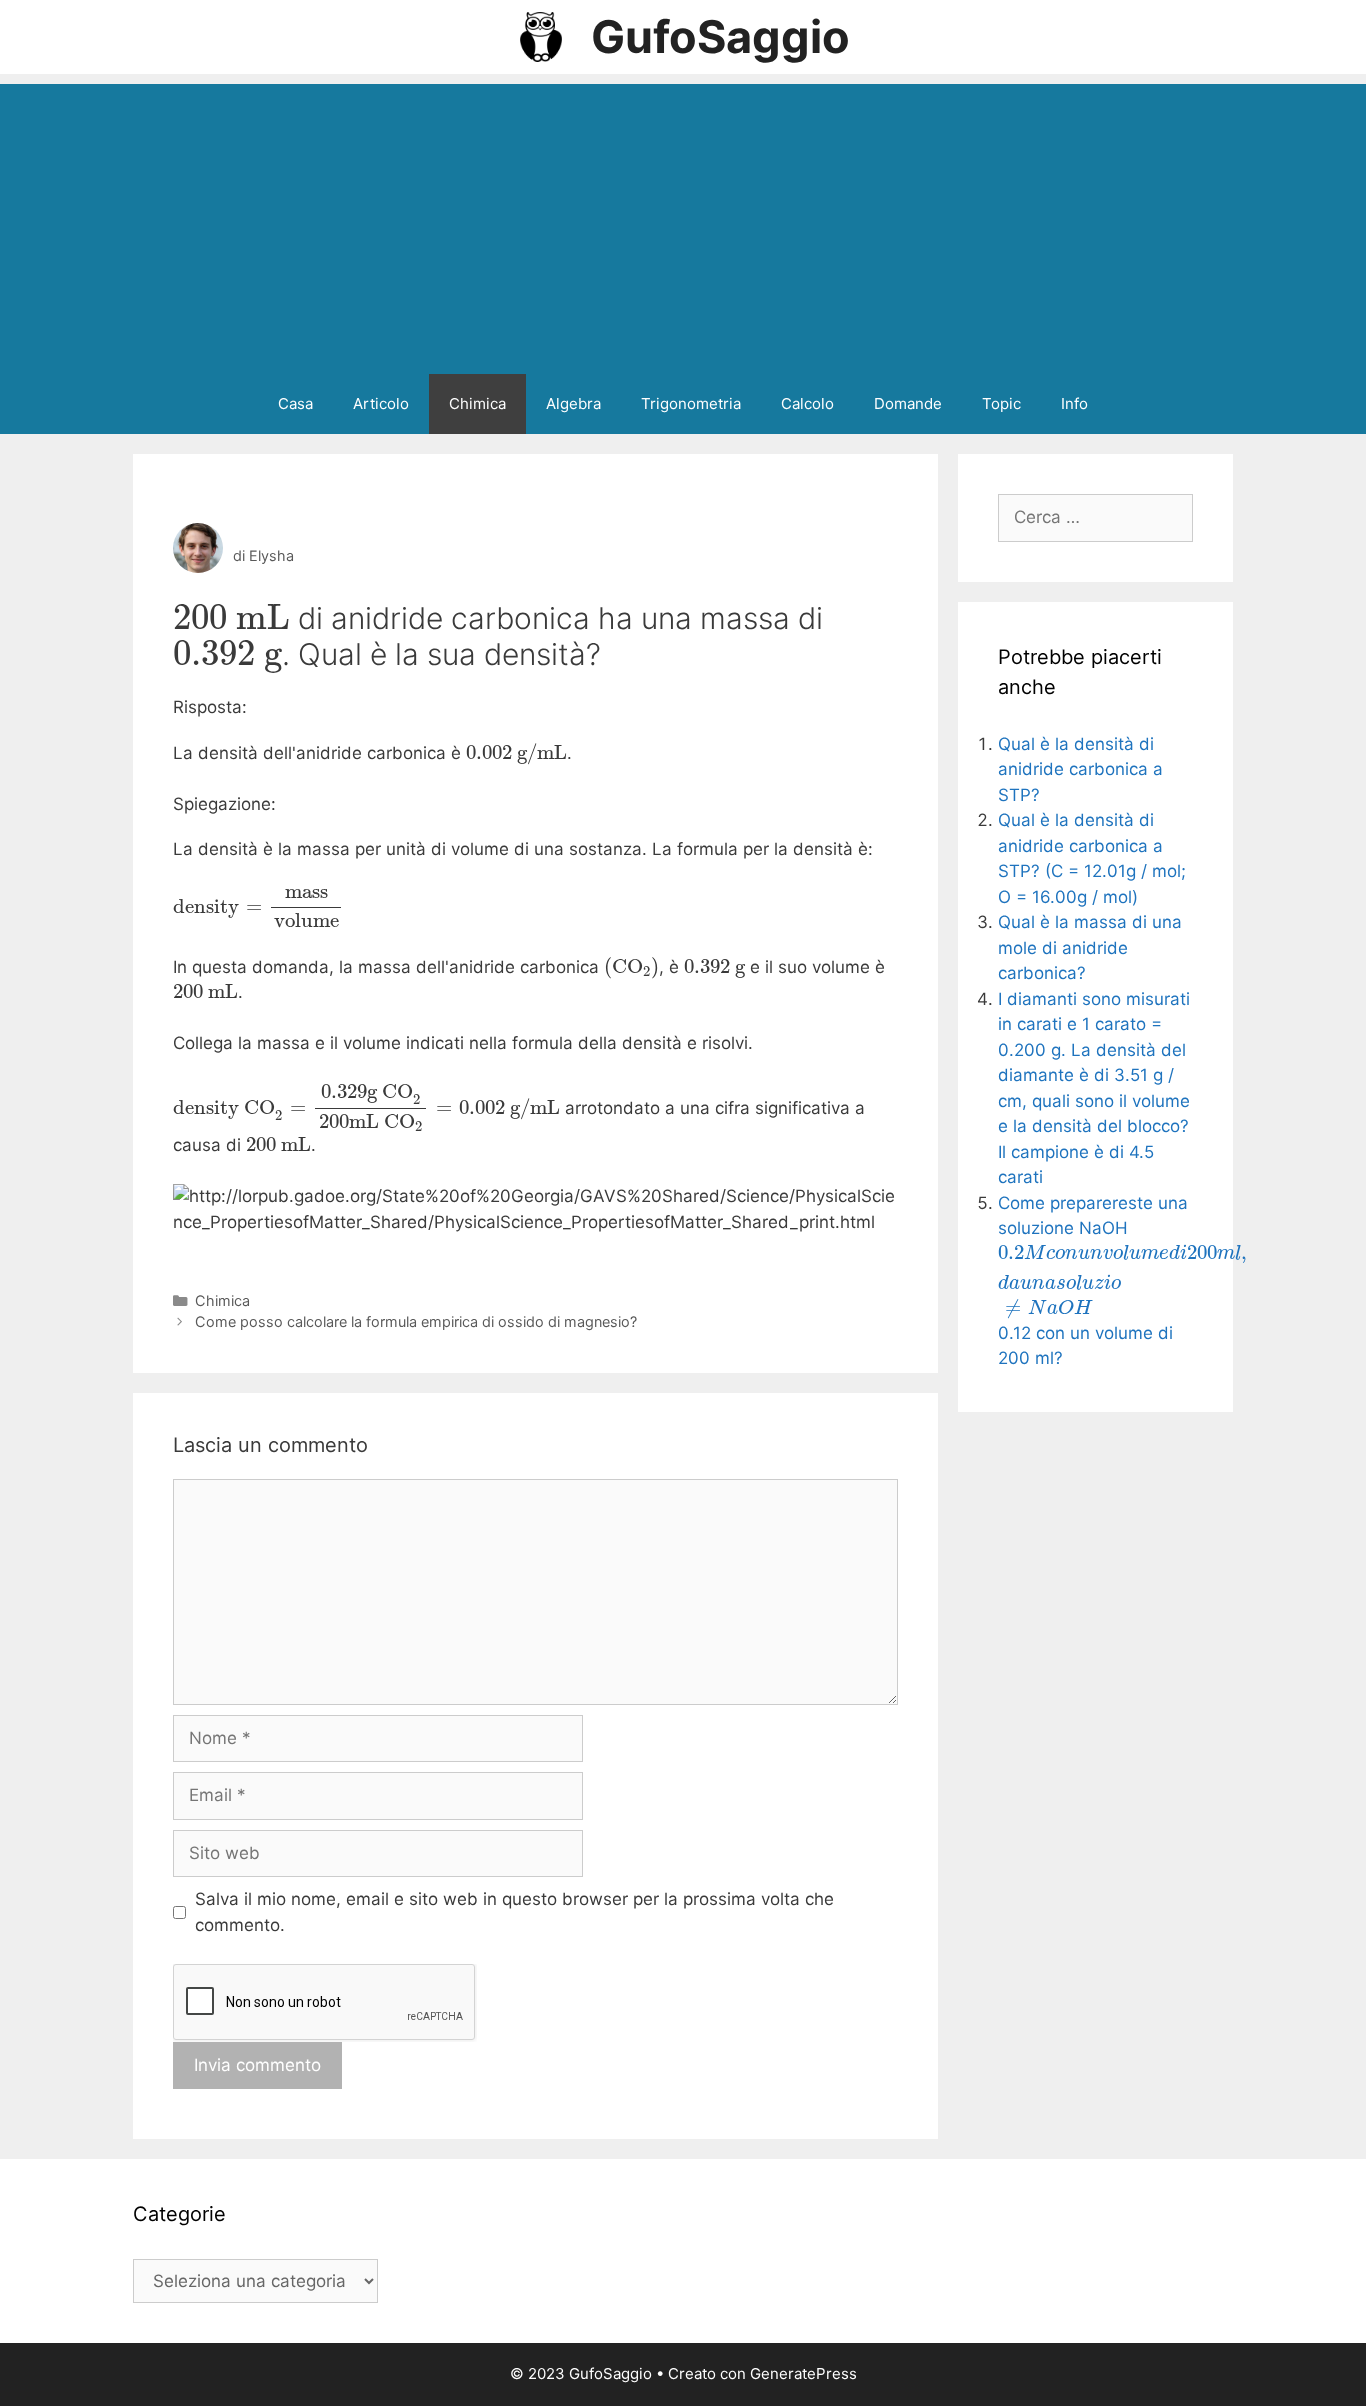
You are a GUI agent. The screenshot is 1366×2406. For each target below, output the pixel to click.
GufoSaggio (720, 36)
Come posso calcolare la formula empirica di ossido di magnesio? (416, 1321)
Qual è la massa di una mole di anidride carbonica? (1090, 947)
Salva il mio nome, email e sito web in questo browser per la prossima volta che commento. (514, 1912)
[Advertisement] (683, 224)
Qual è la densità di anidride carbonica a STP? (1080, 769)
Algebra (573, 403)
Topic (1001, 403)
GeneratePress (803, 2373)
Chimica (477, 403)
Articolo (381, 403)
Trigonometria (691, 403)
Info (1074, 403)
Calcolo (807, 403)
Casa (295, 403)
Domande (908, 403)
